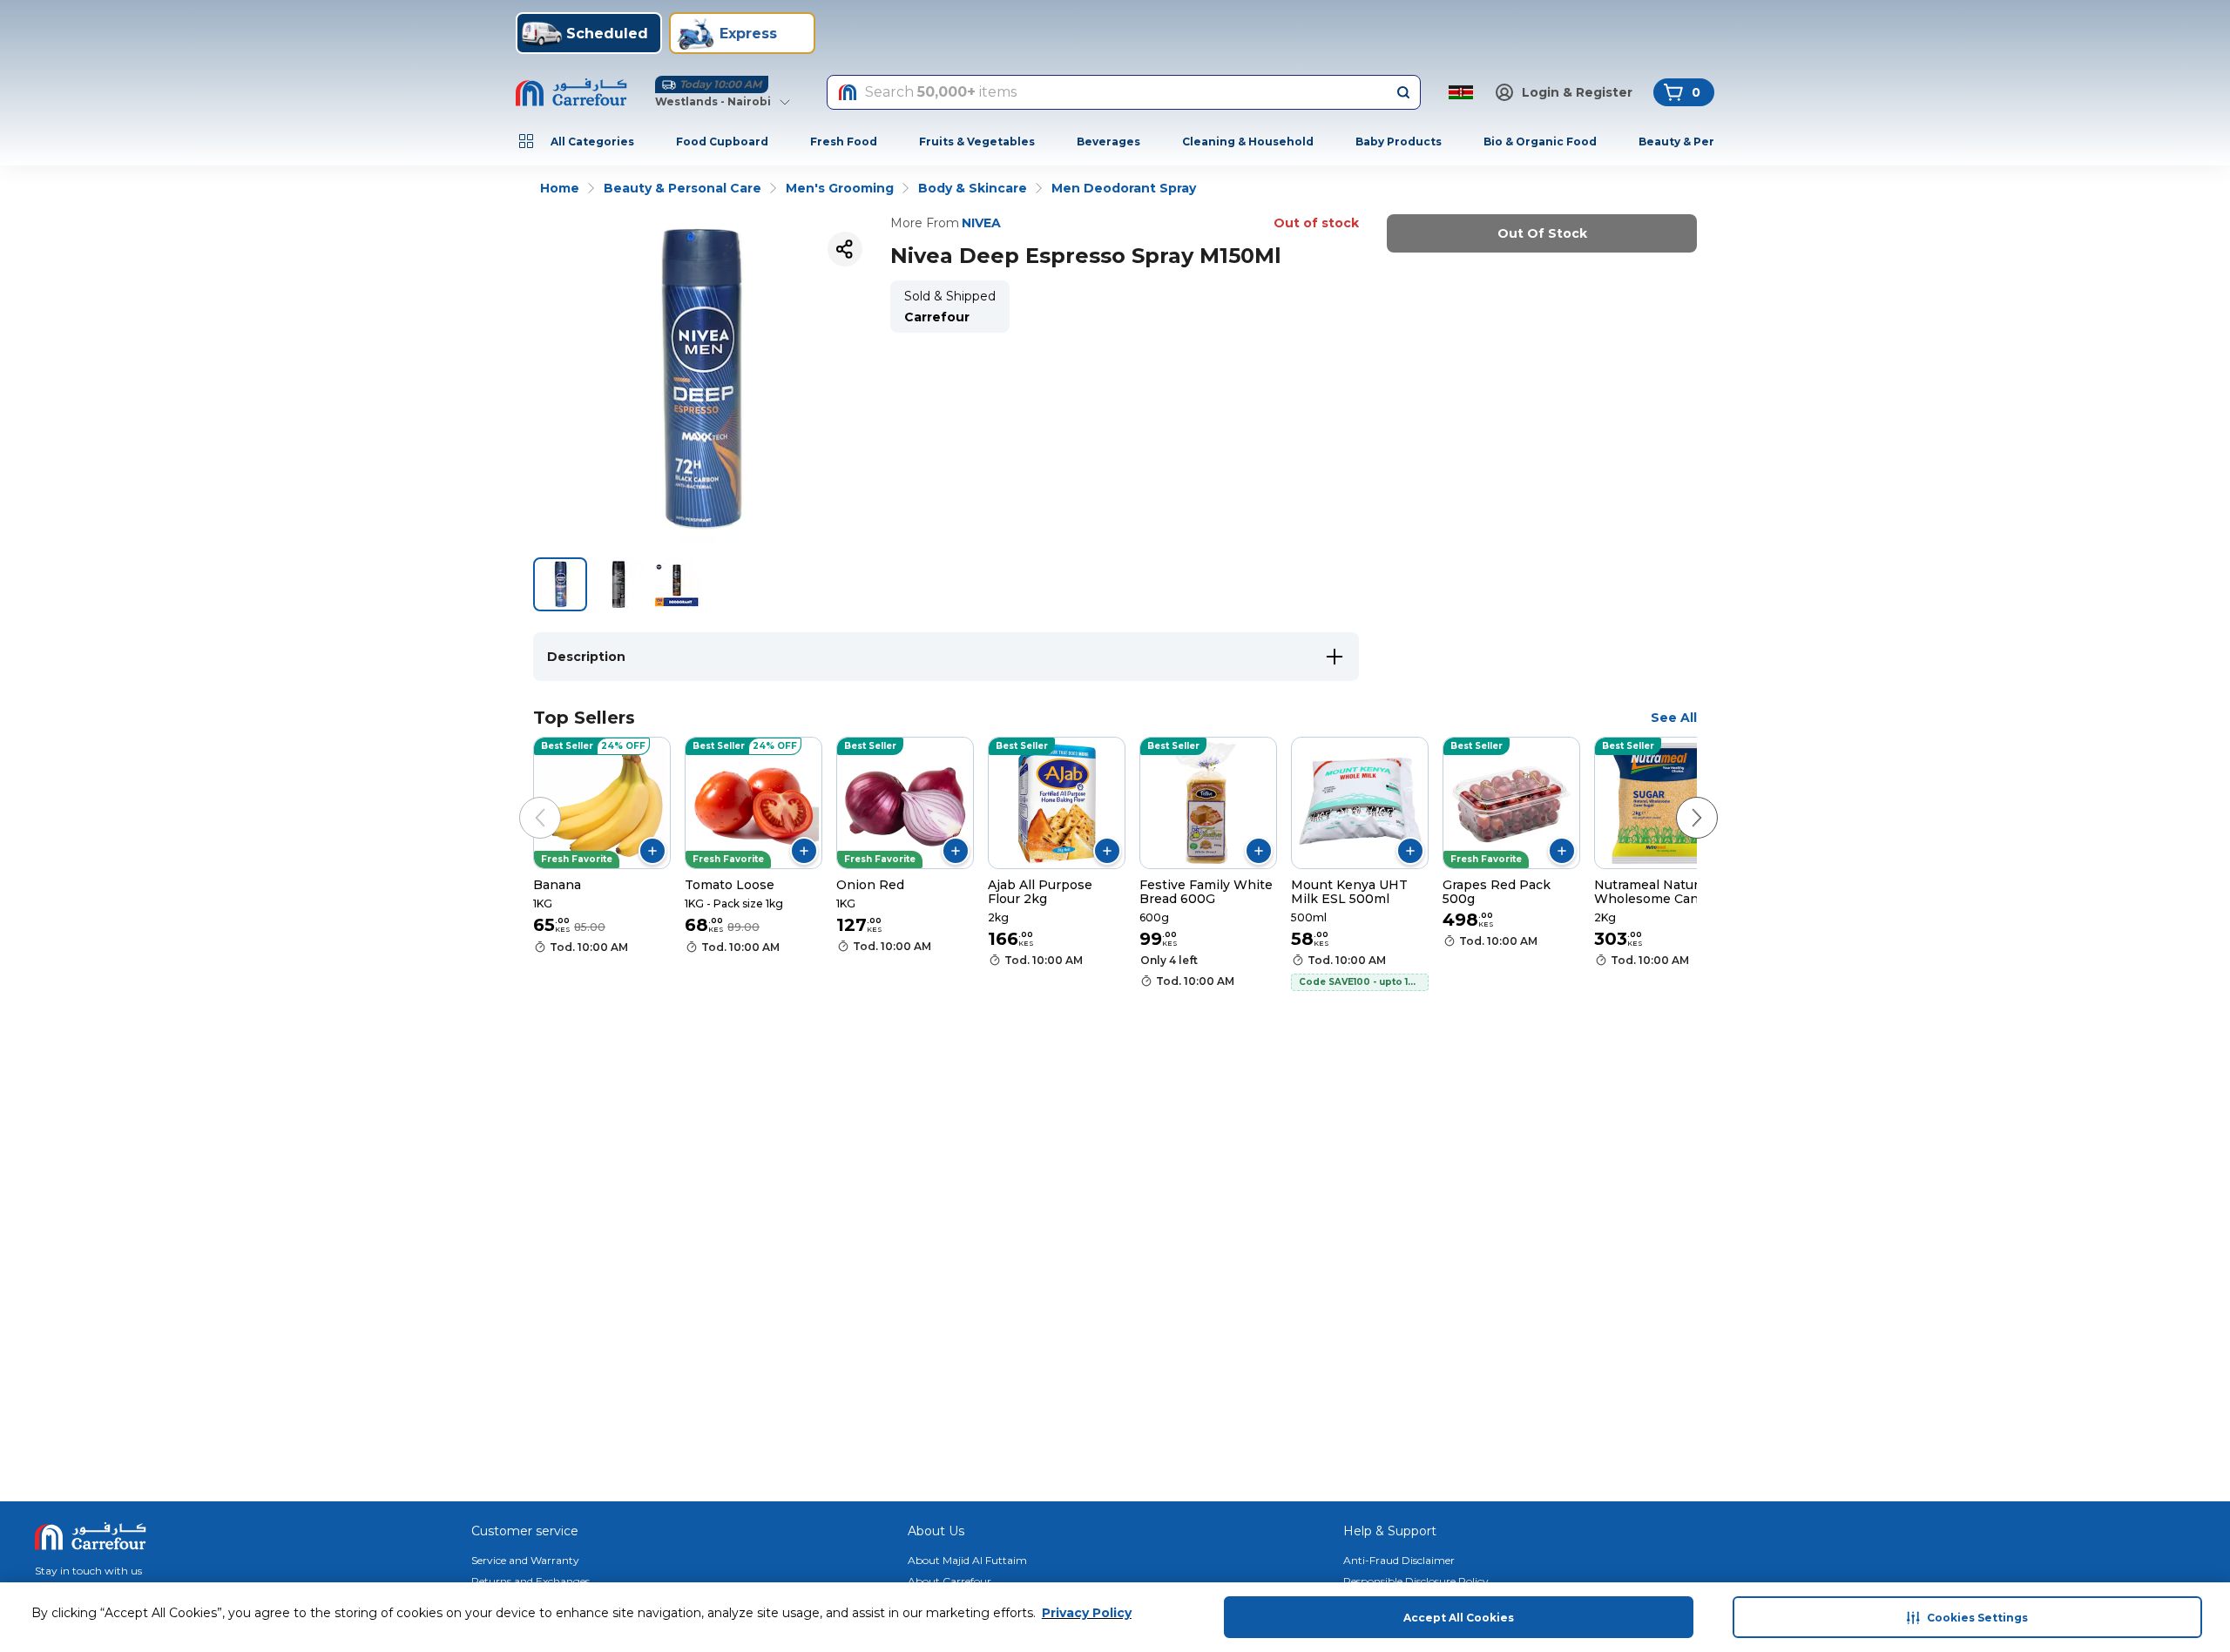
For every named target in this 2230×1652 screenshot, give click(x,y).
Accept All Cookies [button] (1459, 1618)
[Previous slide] (523, 800)
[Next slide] (1679, 800)
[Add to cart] (652, 851)
